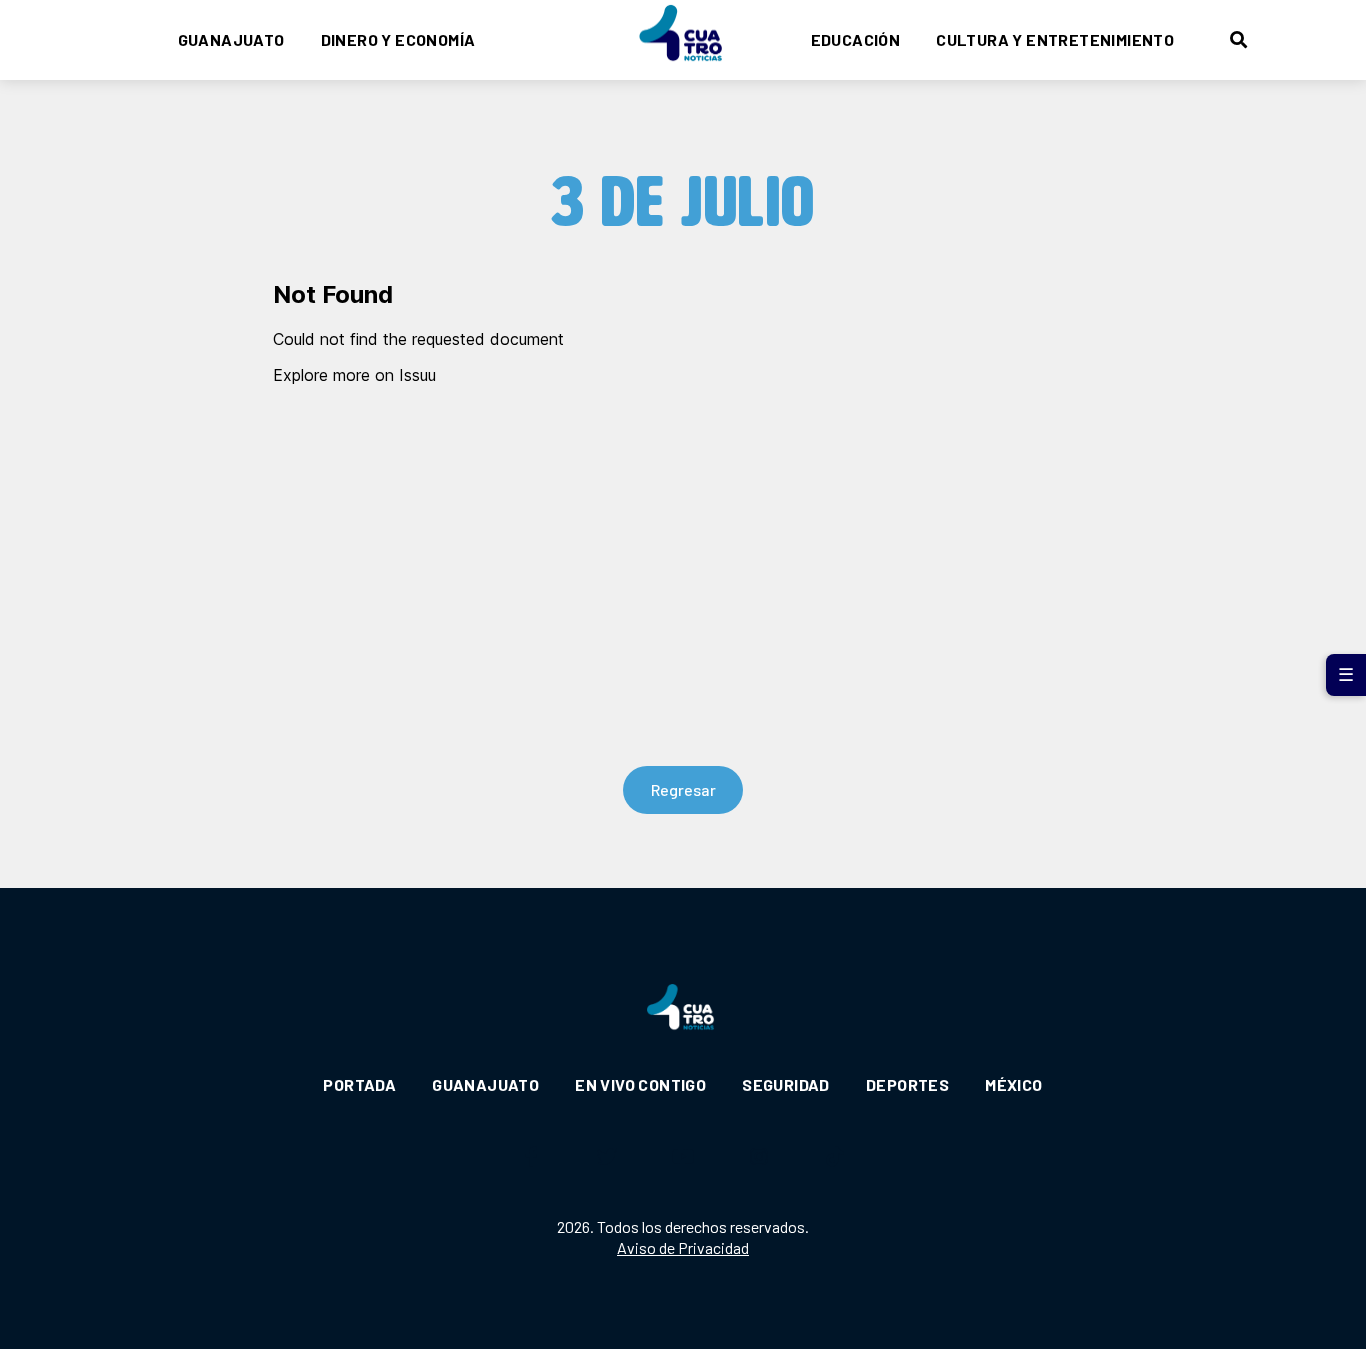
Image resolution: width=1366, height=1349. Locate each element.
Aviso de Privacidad (683, 1247)
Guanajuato (231, 39)
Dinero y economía (398, 39)
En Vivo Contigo (640, 1084)
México (1013, 1084)
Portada (359, 1084)
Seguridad (786, 1084)
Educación (856, 39)
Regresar (683, 789)
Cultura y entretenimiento (1055, 39)
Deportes (907, 1084)
